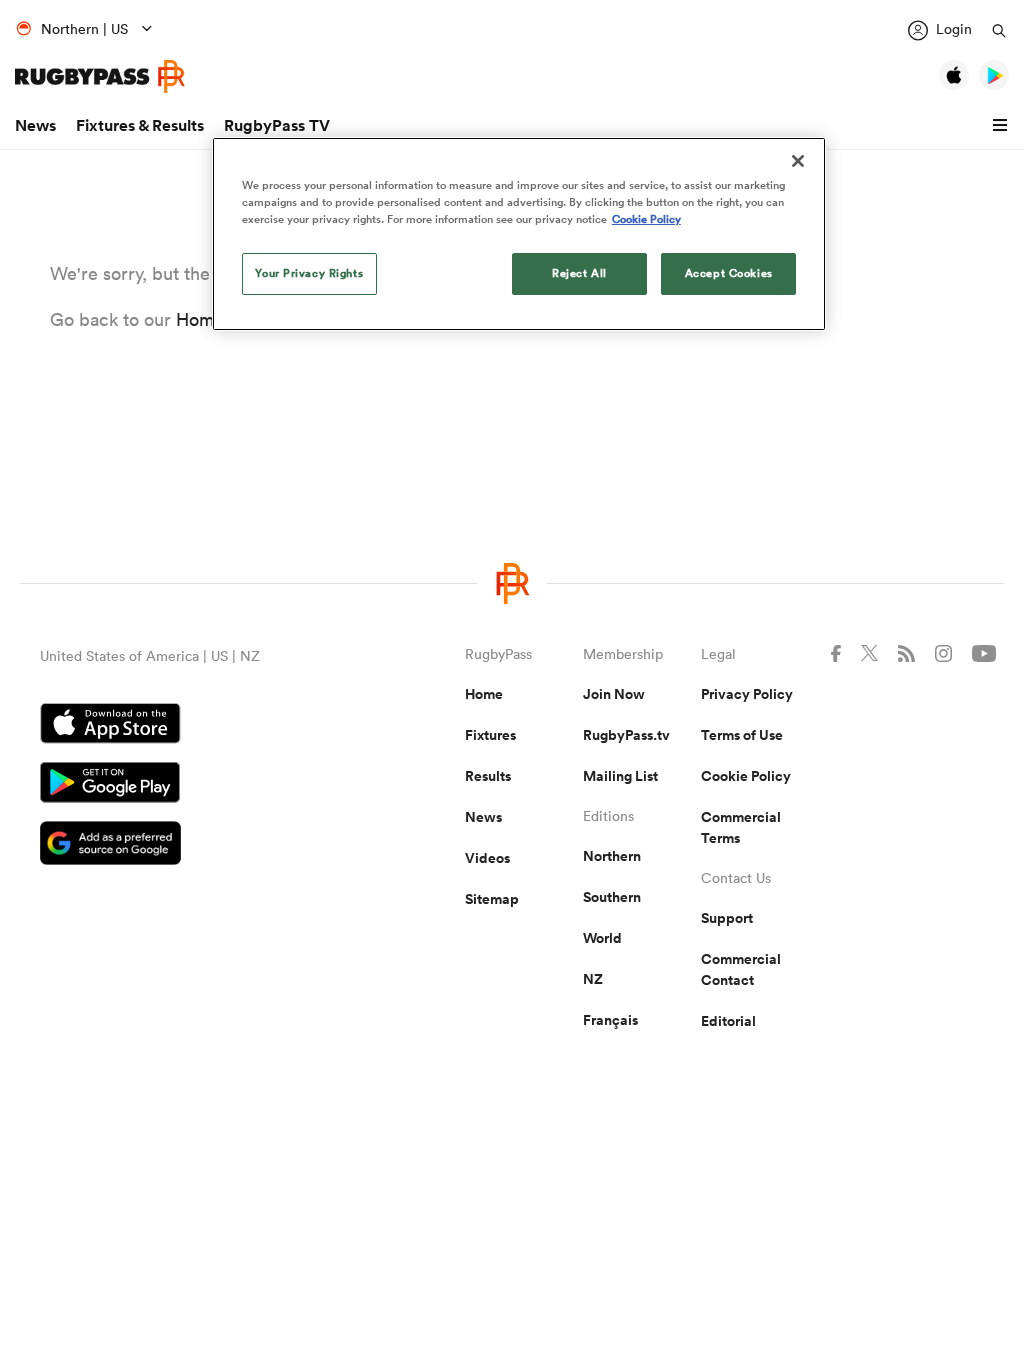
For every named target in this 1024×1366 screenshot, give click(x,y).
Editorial (728, 1021)
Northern (612, 856)
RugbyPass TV (277, 125)
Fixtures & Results (140, 125)
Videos (487, 858)
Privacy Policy (747, 694)
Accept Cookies (729, 273)
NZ (593, 979)
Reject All (579, 273)
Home (484, 694)
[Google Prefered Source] (182, 845)
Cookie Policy (746, 776)
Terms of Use (742, 735)
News (35, 125)
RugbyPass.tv (626, 735)
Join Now (614, 694)
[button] (1003, 126)
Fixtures (490, 735)
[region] (519, 234)
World (602, 938)
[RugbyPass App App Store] (182, 726)
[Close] (798, 161)
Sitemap (492, 899)
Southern (612, 897)
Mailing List (620, 776)
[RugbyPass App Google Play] (182, 785)
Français (610, 1020)
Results (488, 776)
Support (727, 918)
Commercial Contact (741, 969)
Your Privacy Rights (309, 273)
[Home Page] (100, 76)
